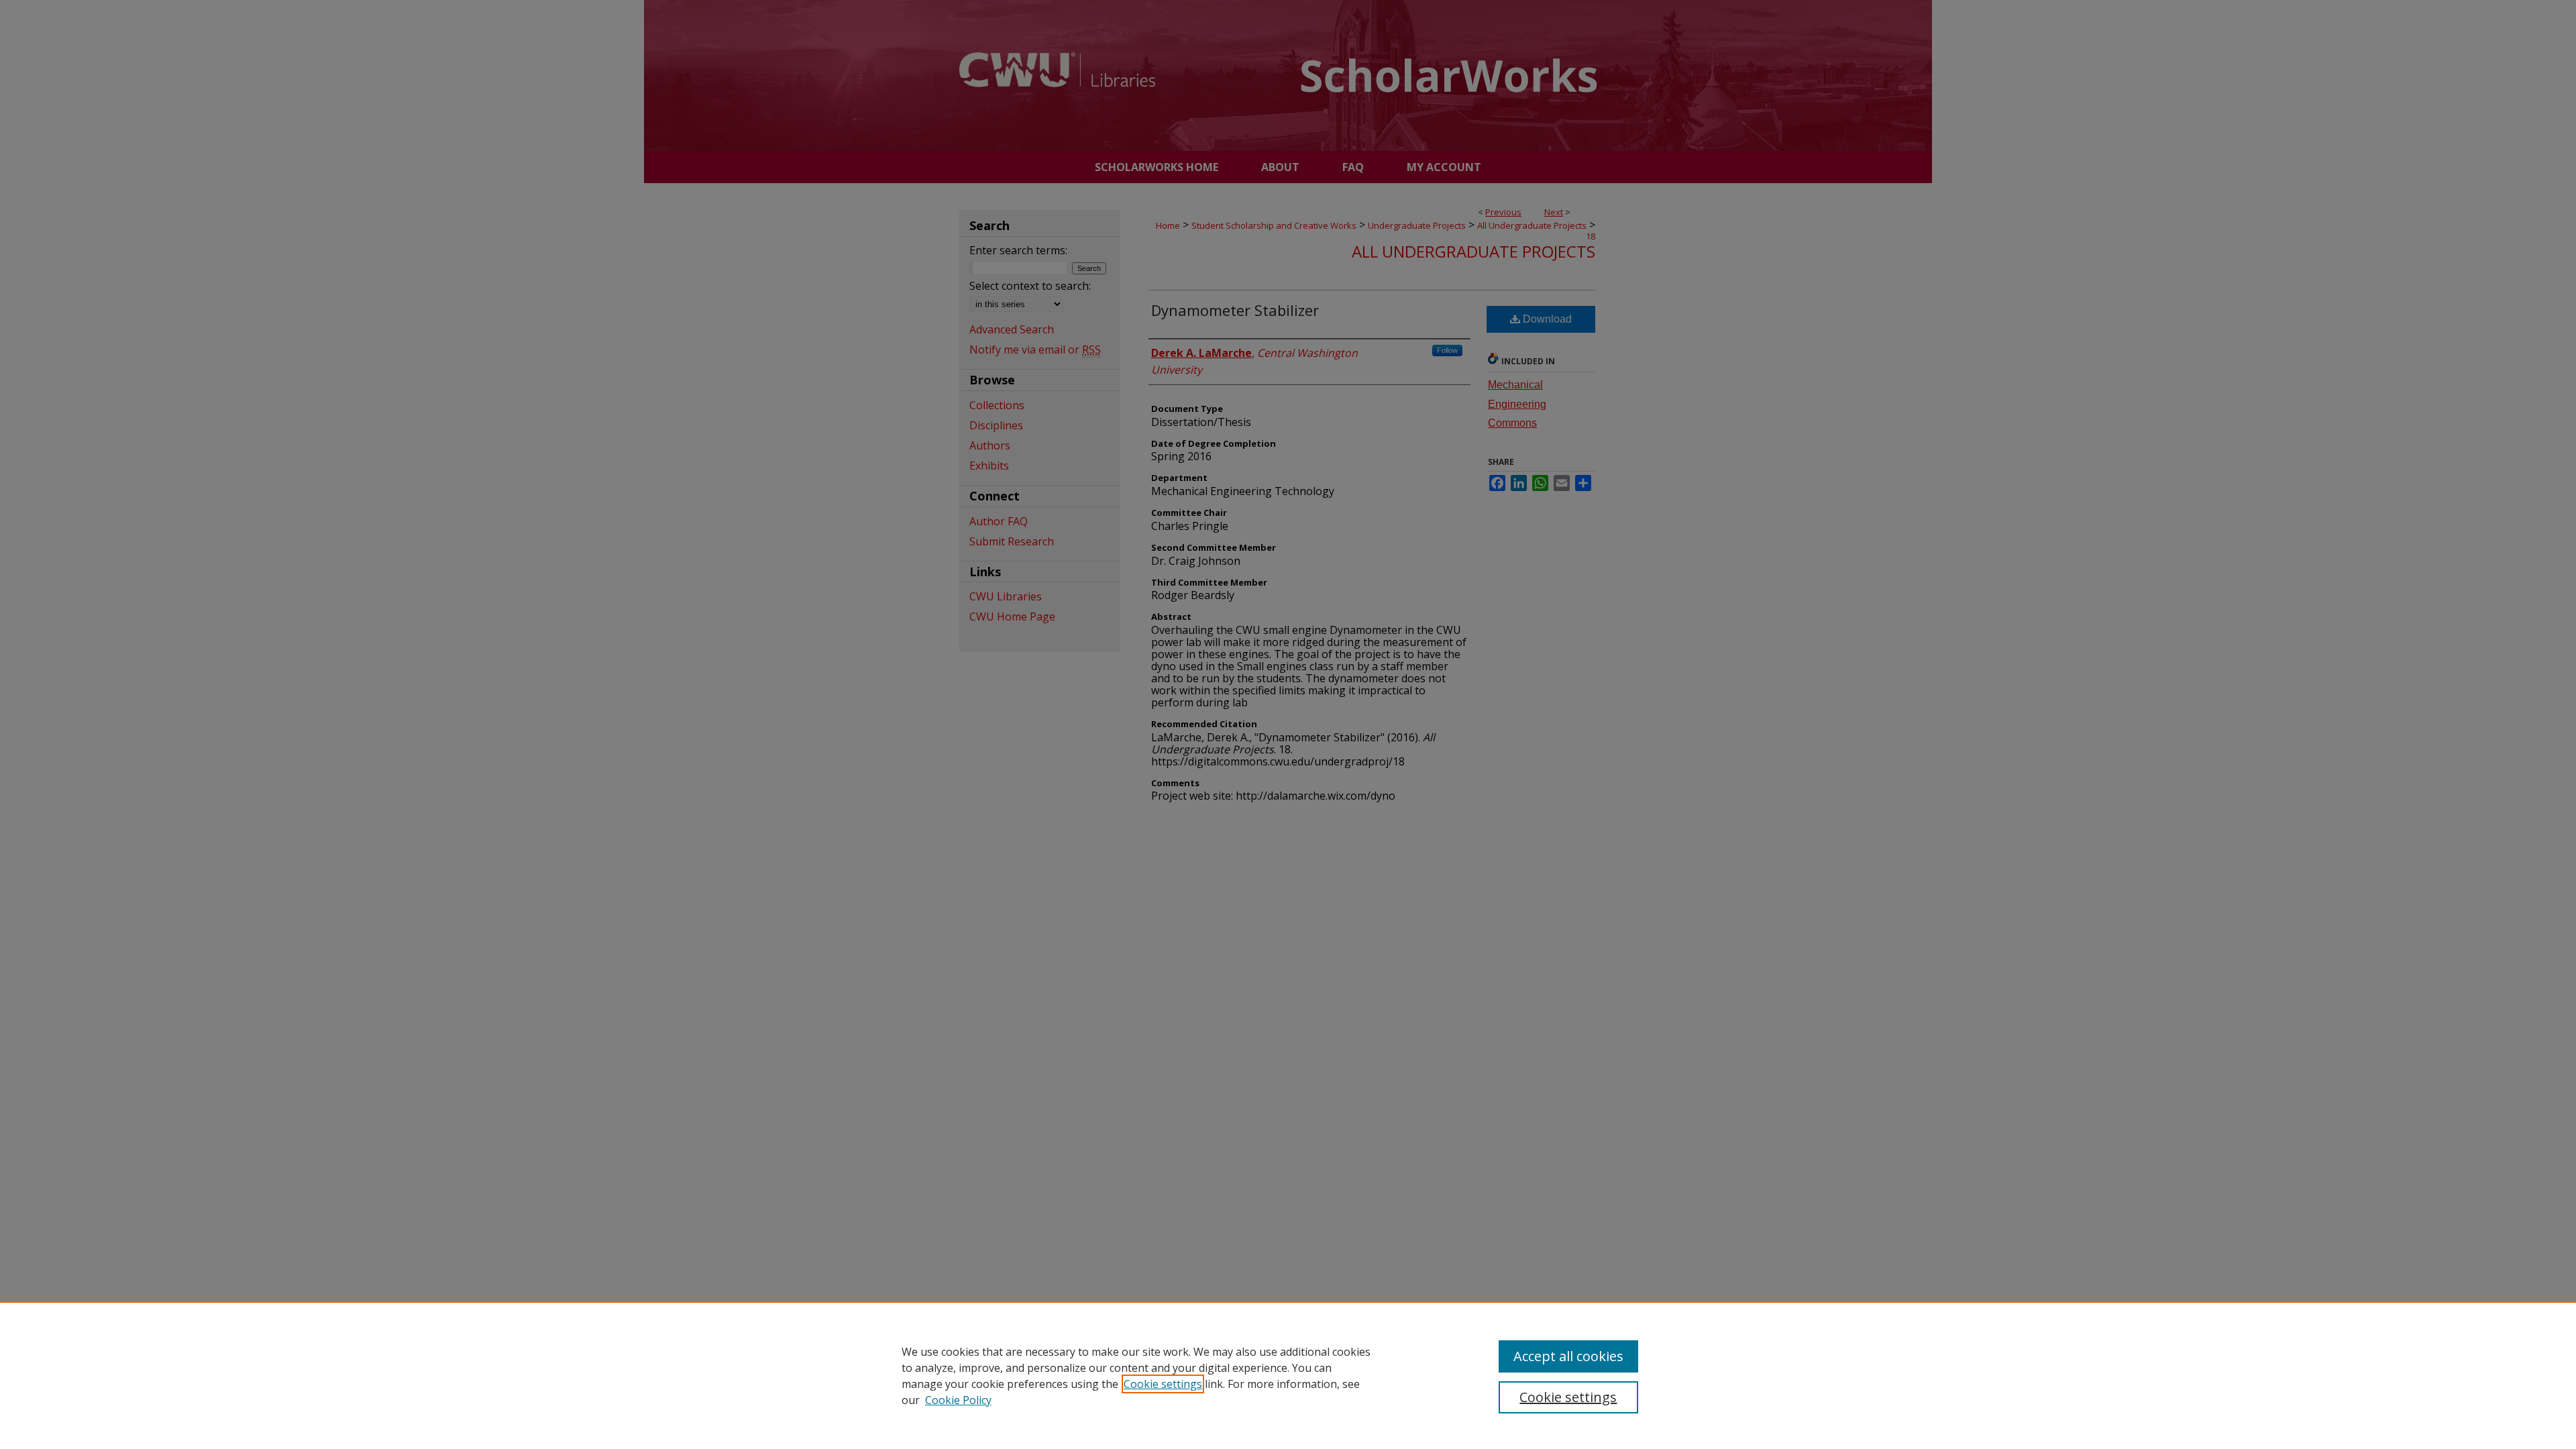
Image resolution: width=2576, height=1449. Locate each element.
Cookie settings (1163, 1384)
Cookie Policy (958, 1400)
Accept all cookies (1568, 1356)
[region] (1288, 1375)
